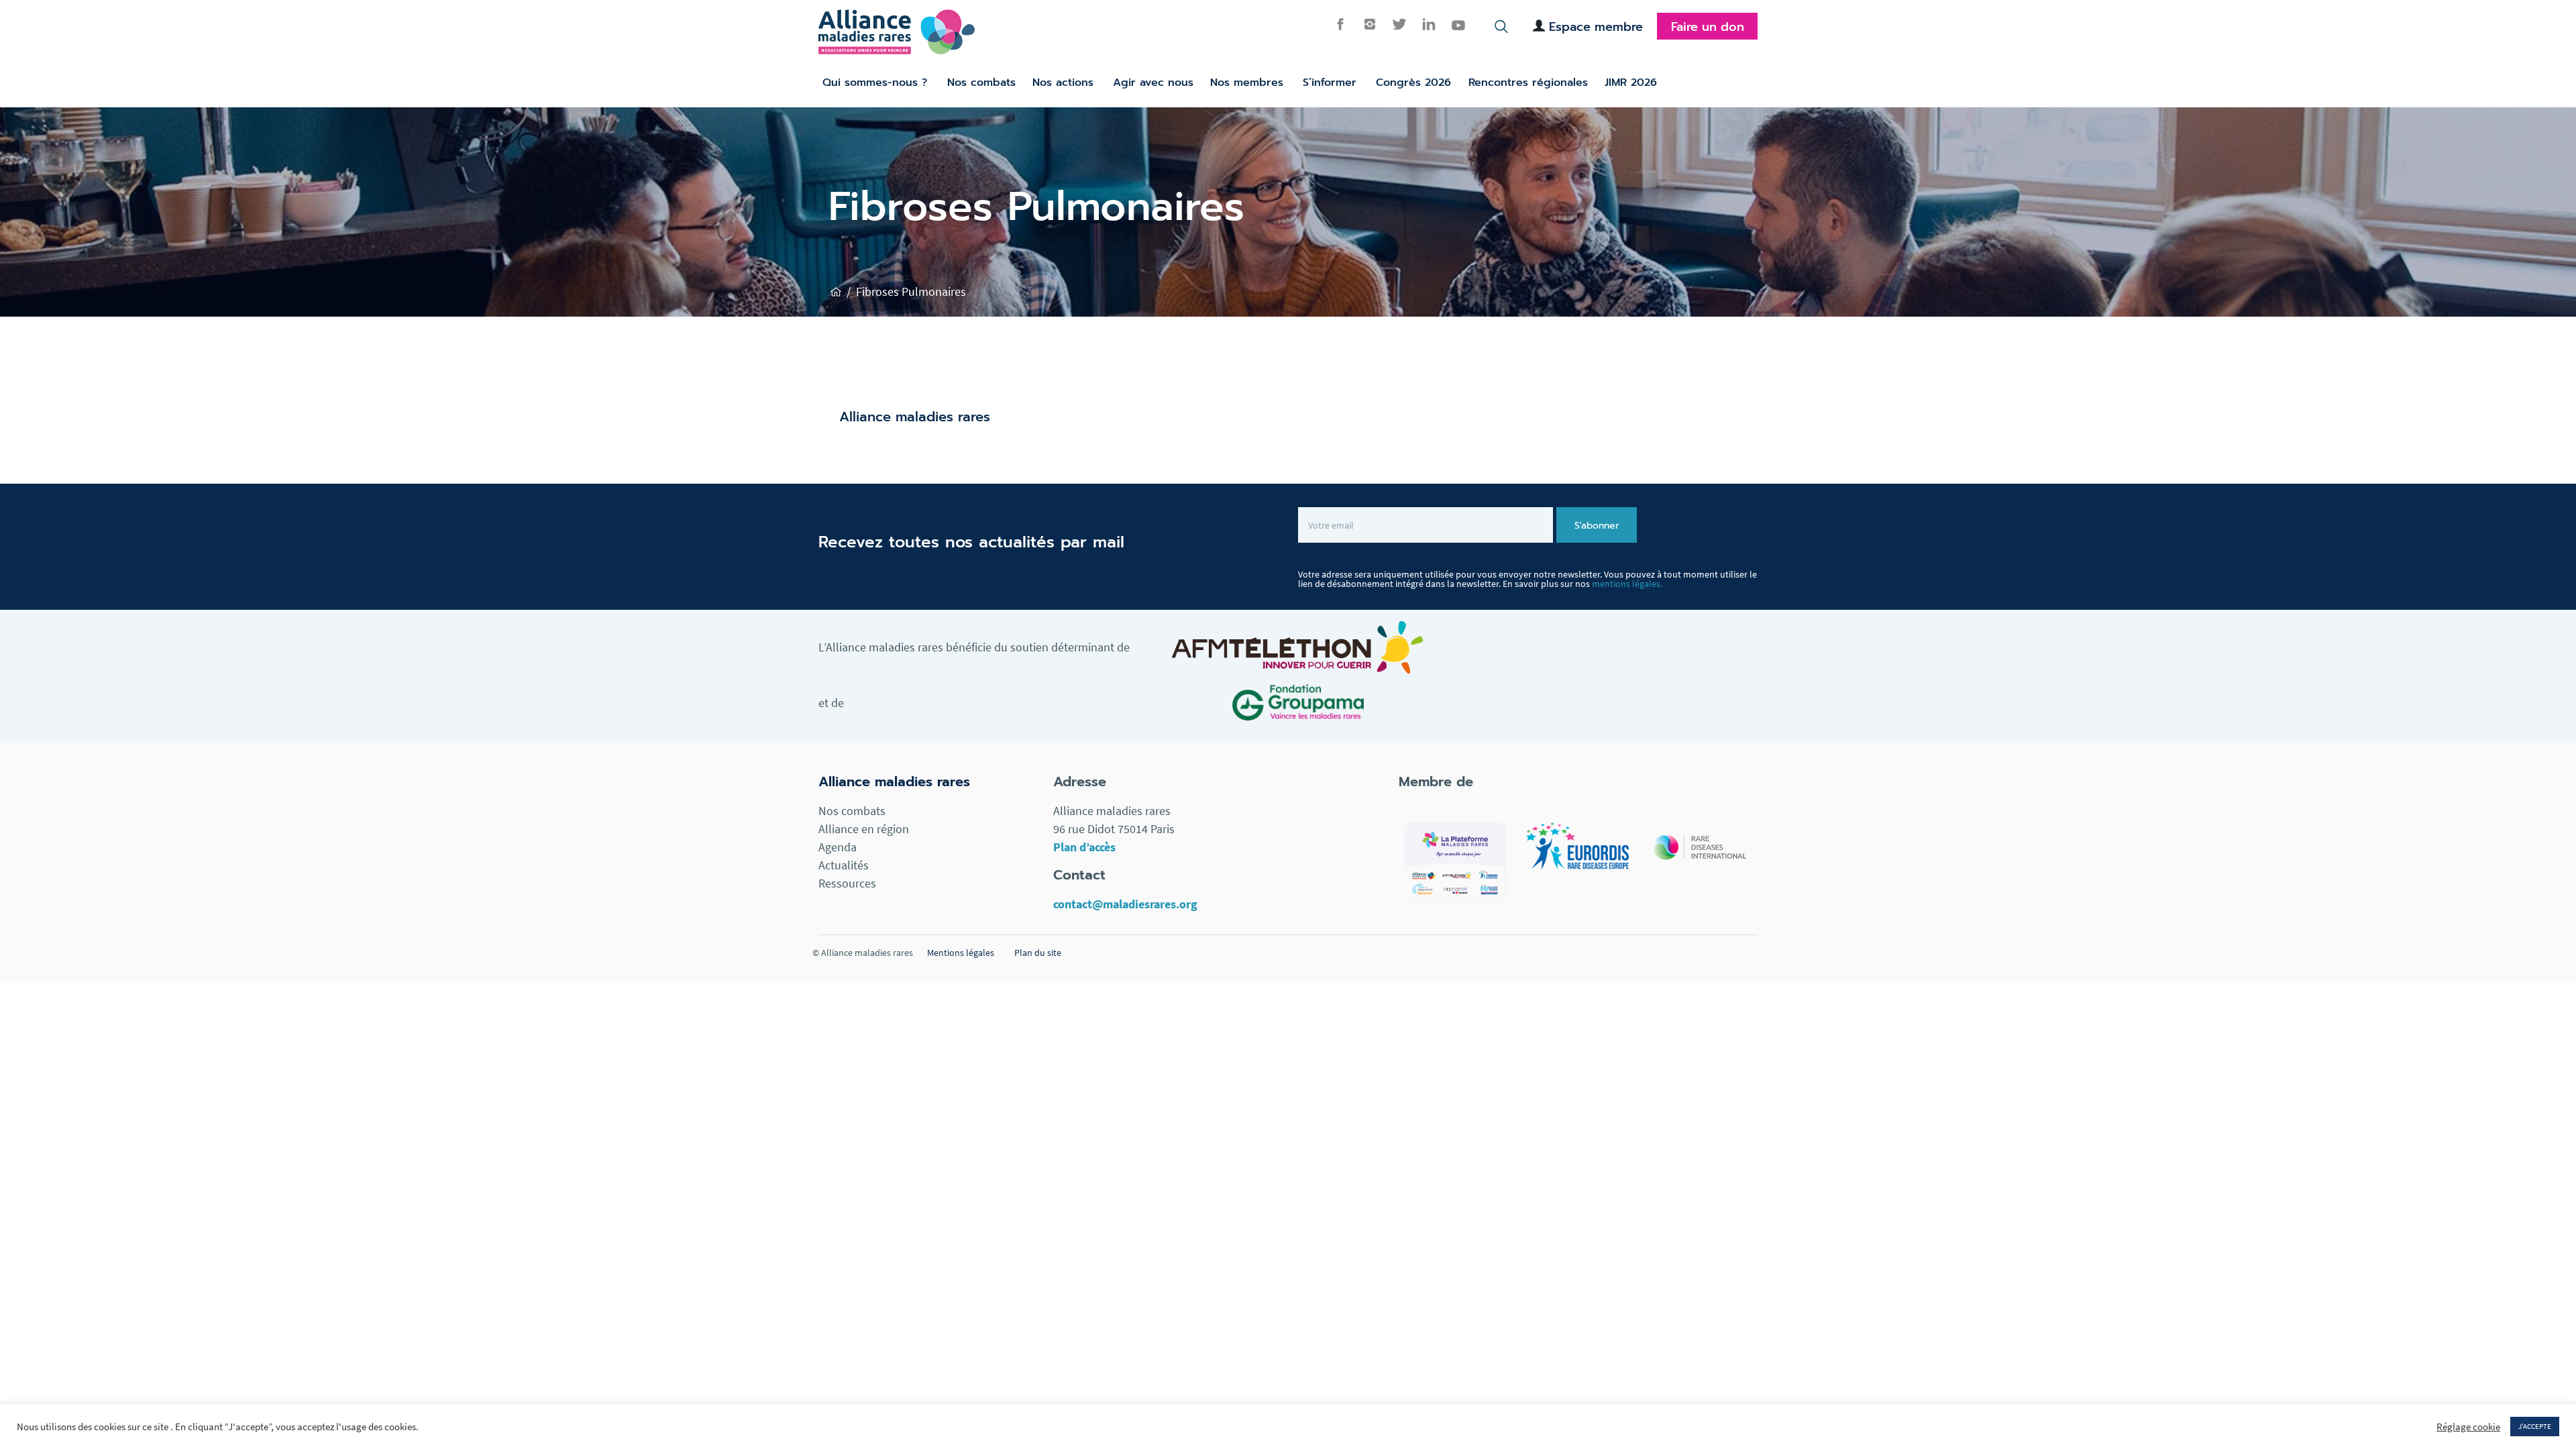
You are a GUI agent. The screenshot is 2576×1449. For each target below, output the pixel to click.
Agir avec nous (1153, 83)
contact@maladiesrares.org (1125, 904)
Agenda (838, 847)
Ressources (847, 883)
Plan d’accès (1084, 847)
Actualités (844, 865)
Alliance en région (864, 829)
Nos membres (1247, 83)
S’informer (1330, 83)
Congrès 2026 (1413, 83)
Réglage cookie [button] (2468, 1427)
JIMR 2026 (1631, 83)
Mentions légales (961, 953)
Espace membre (1596, 27)
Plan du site (1038, 953)
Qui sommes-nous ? (875, 83)
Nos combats (981, 83)
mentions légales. (1627, 584)
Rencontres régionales (1528, 83)
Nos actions (1063, 83)
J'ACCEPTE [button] (2535, 1426)
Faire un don (1708, 27)
